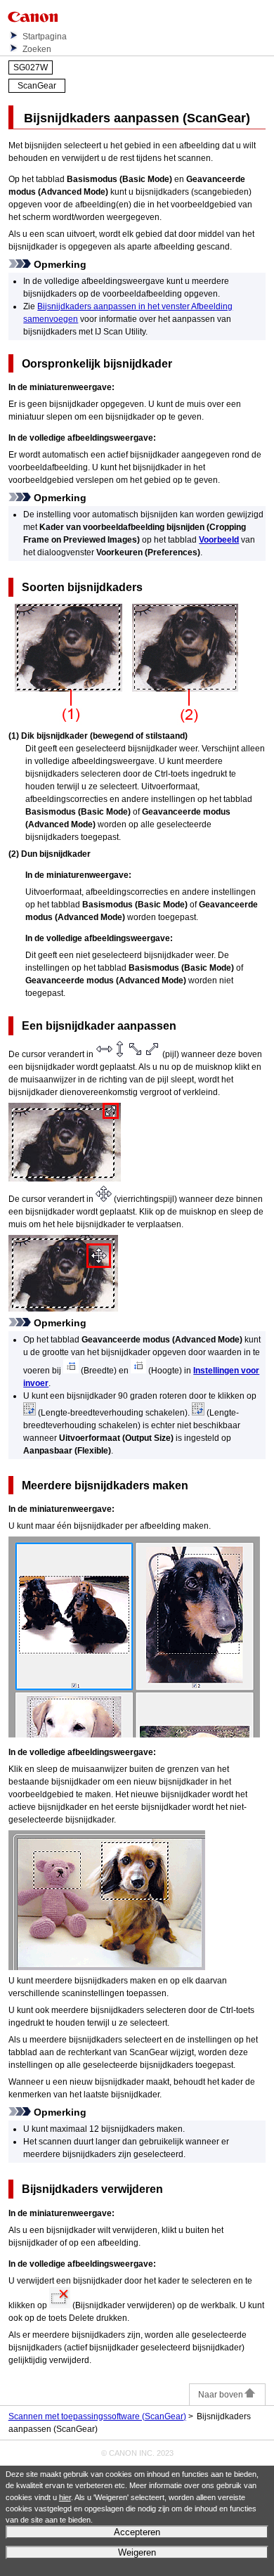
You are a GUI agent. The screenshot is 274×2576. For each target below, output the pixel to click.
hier (65, 2497)
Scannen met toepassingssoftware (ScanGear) (97, 2416)
